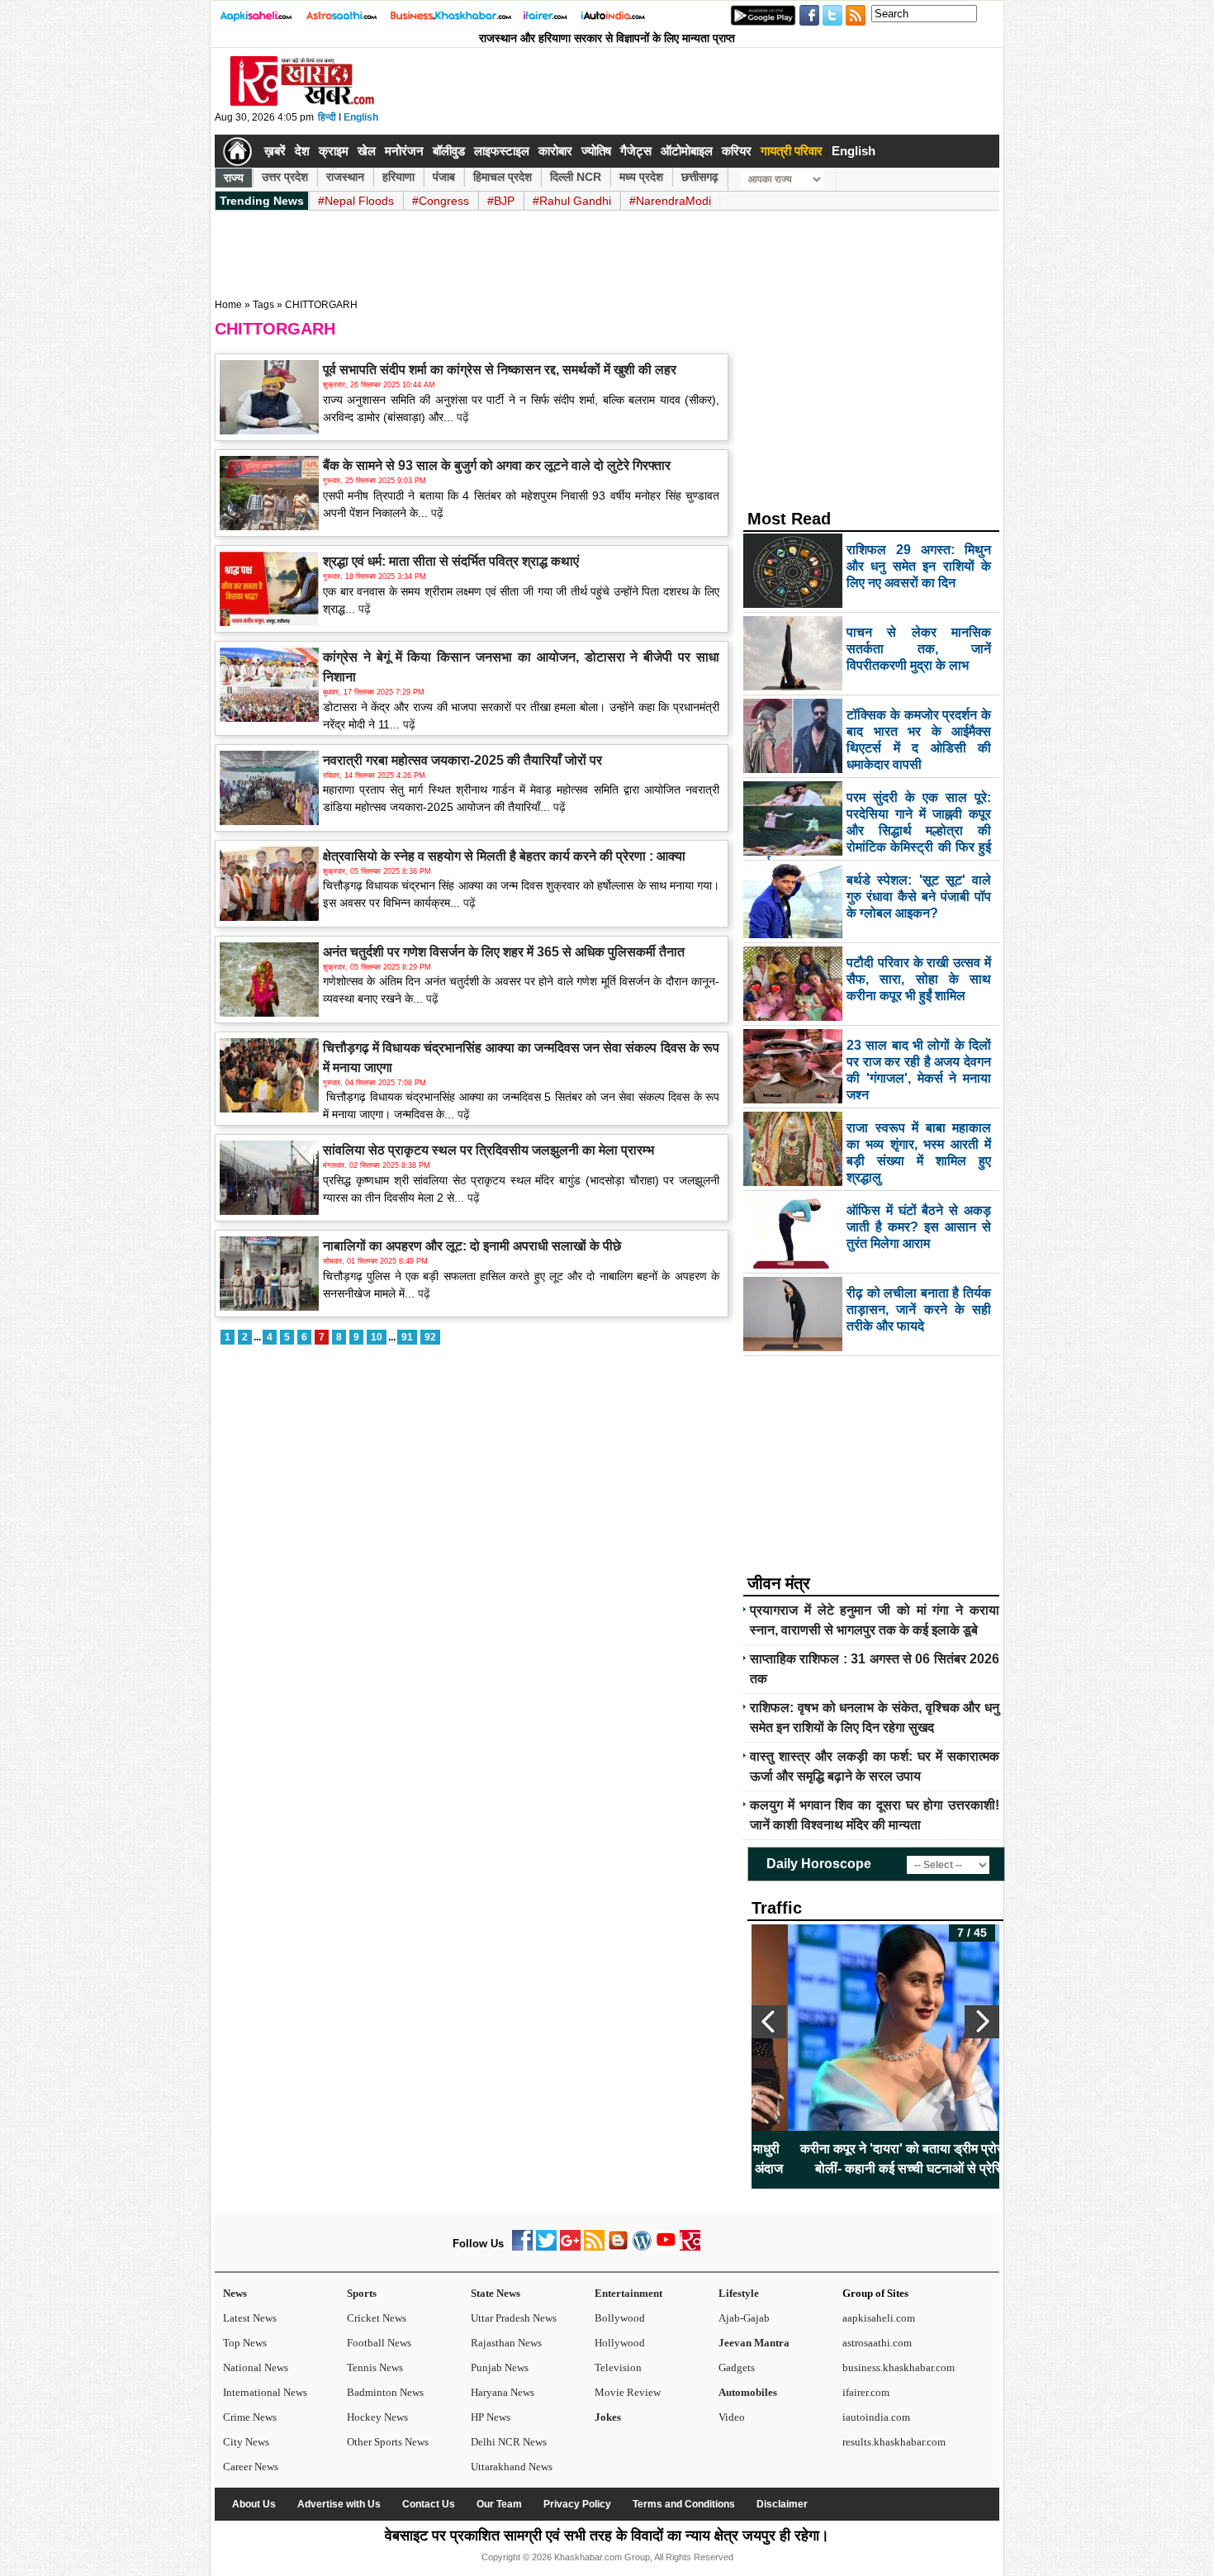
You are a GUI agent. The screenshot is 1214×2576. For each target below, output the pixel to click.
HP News (491, 2417)
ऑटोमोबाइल (687, 151)
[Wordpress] (642, 2247)
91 (407, 1337)
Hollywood (620, 2343)
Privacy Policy (577, 2504)
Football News (379, 2343)
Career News (251, 2467)
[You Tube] (666, 2247)
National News (256, 2367)
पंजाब (444, 177)
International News (265, 2392)
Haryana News (503, 2392)
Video (732, 2417)
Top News (245, 2343)
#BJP (501, 201)
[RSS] (594, 2247)
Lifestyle (739, 2293)
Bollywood (620, 2318)
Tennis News (375, 2367)
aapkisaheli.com (879, 2318)
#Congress (441, 201)
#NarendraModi (670, 201)
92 (430, 1337)
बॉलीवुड (449, 151)
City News (246, 2442)
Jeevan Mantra (754, 2343)
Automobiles (748, 2392)
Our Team (499, 2504)
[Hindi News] (301, 102)
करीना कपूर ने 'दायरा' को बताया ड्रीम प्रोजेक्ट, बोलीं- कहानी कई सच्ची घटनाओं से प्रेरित (875, 2159)
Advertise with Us (339, 2504)
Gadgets (737, 2367)
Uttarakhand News (512, 2467)
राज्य (234, 178)
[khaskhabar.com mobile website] (690, 2247)
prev (769, 2022)
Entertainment (628, 2293)
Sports (362, 2293)
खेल (367, 151)
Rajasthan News (506, 2343)
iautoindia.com (876, 2417)
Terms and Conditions (684, 2504)
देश (302, 151)
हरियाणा (398, 177)
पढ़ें (461, 417)
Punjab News (500, 2367)
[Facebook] (522, 2247)
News (235, 2293)
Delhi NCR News (509, 2442)
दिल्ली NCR (576, 177)
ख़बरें (275, 151)
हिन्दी (327, 117)
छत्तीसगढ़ (700, 177)
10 (377, 1337)
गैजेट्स (636, 151)
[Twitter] (546, 2247)
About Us (254, 2504)
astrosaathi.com (877, 2343)
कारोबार (555, 151)
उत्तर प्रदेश (285, 177)
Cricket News (377, 2318)
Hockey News (377, 2417)
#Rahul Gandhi (572, 201)
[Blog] (618, 2247)
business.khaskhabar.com (899, 2367)
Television (618, 2367)
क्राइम (334, 151)
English (361, 117)
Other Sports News (388, 2442)
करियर (737, 151)
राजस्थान (345, 177)
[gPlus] (570, 2247)
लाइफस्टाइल (502, 151)
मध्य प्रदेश (641, 177)
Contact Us (429, 2504)
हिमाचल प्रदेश (503, 177)
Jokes (608, 2417)
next (982, 2022)
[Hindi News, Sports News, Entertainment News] (237, 151)
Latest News (250, 2318)
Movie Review (628, 2392)
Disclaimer (782, 2504)
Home (228, 305)
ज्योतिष (596, 151)
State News (496, 2293)
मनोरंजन (404, 151)
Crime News (250, 2417)
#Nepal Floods (356, 201)
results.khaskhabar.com (894, 2442)
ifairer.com (866, 2392)
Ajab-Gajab (744, 2318)
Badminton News (385, 2392)
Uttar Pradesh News (514, 2318)
